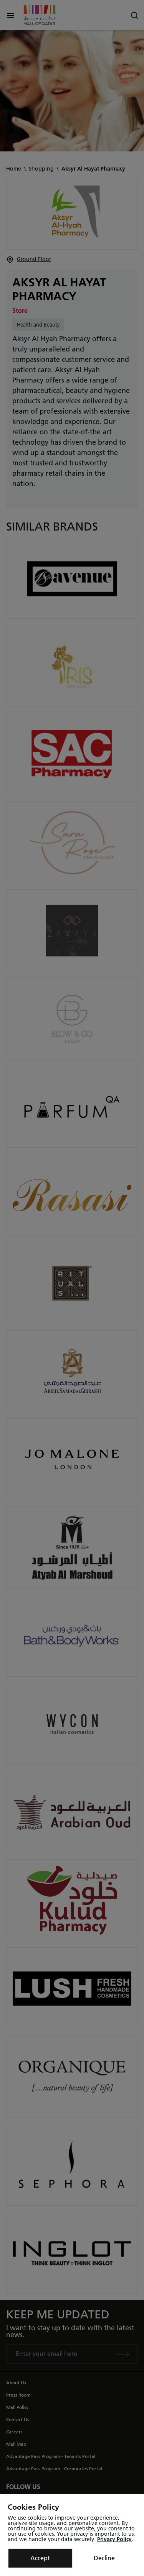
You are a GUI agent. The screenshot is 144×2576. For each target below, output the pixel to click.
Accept (40, 2558)
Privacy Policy (114, 2539)
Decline (104, 2558)
